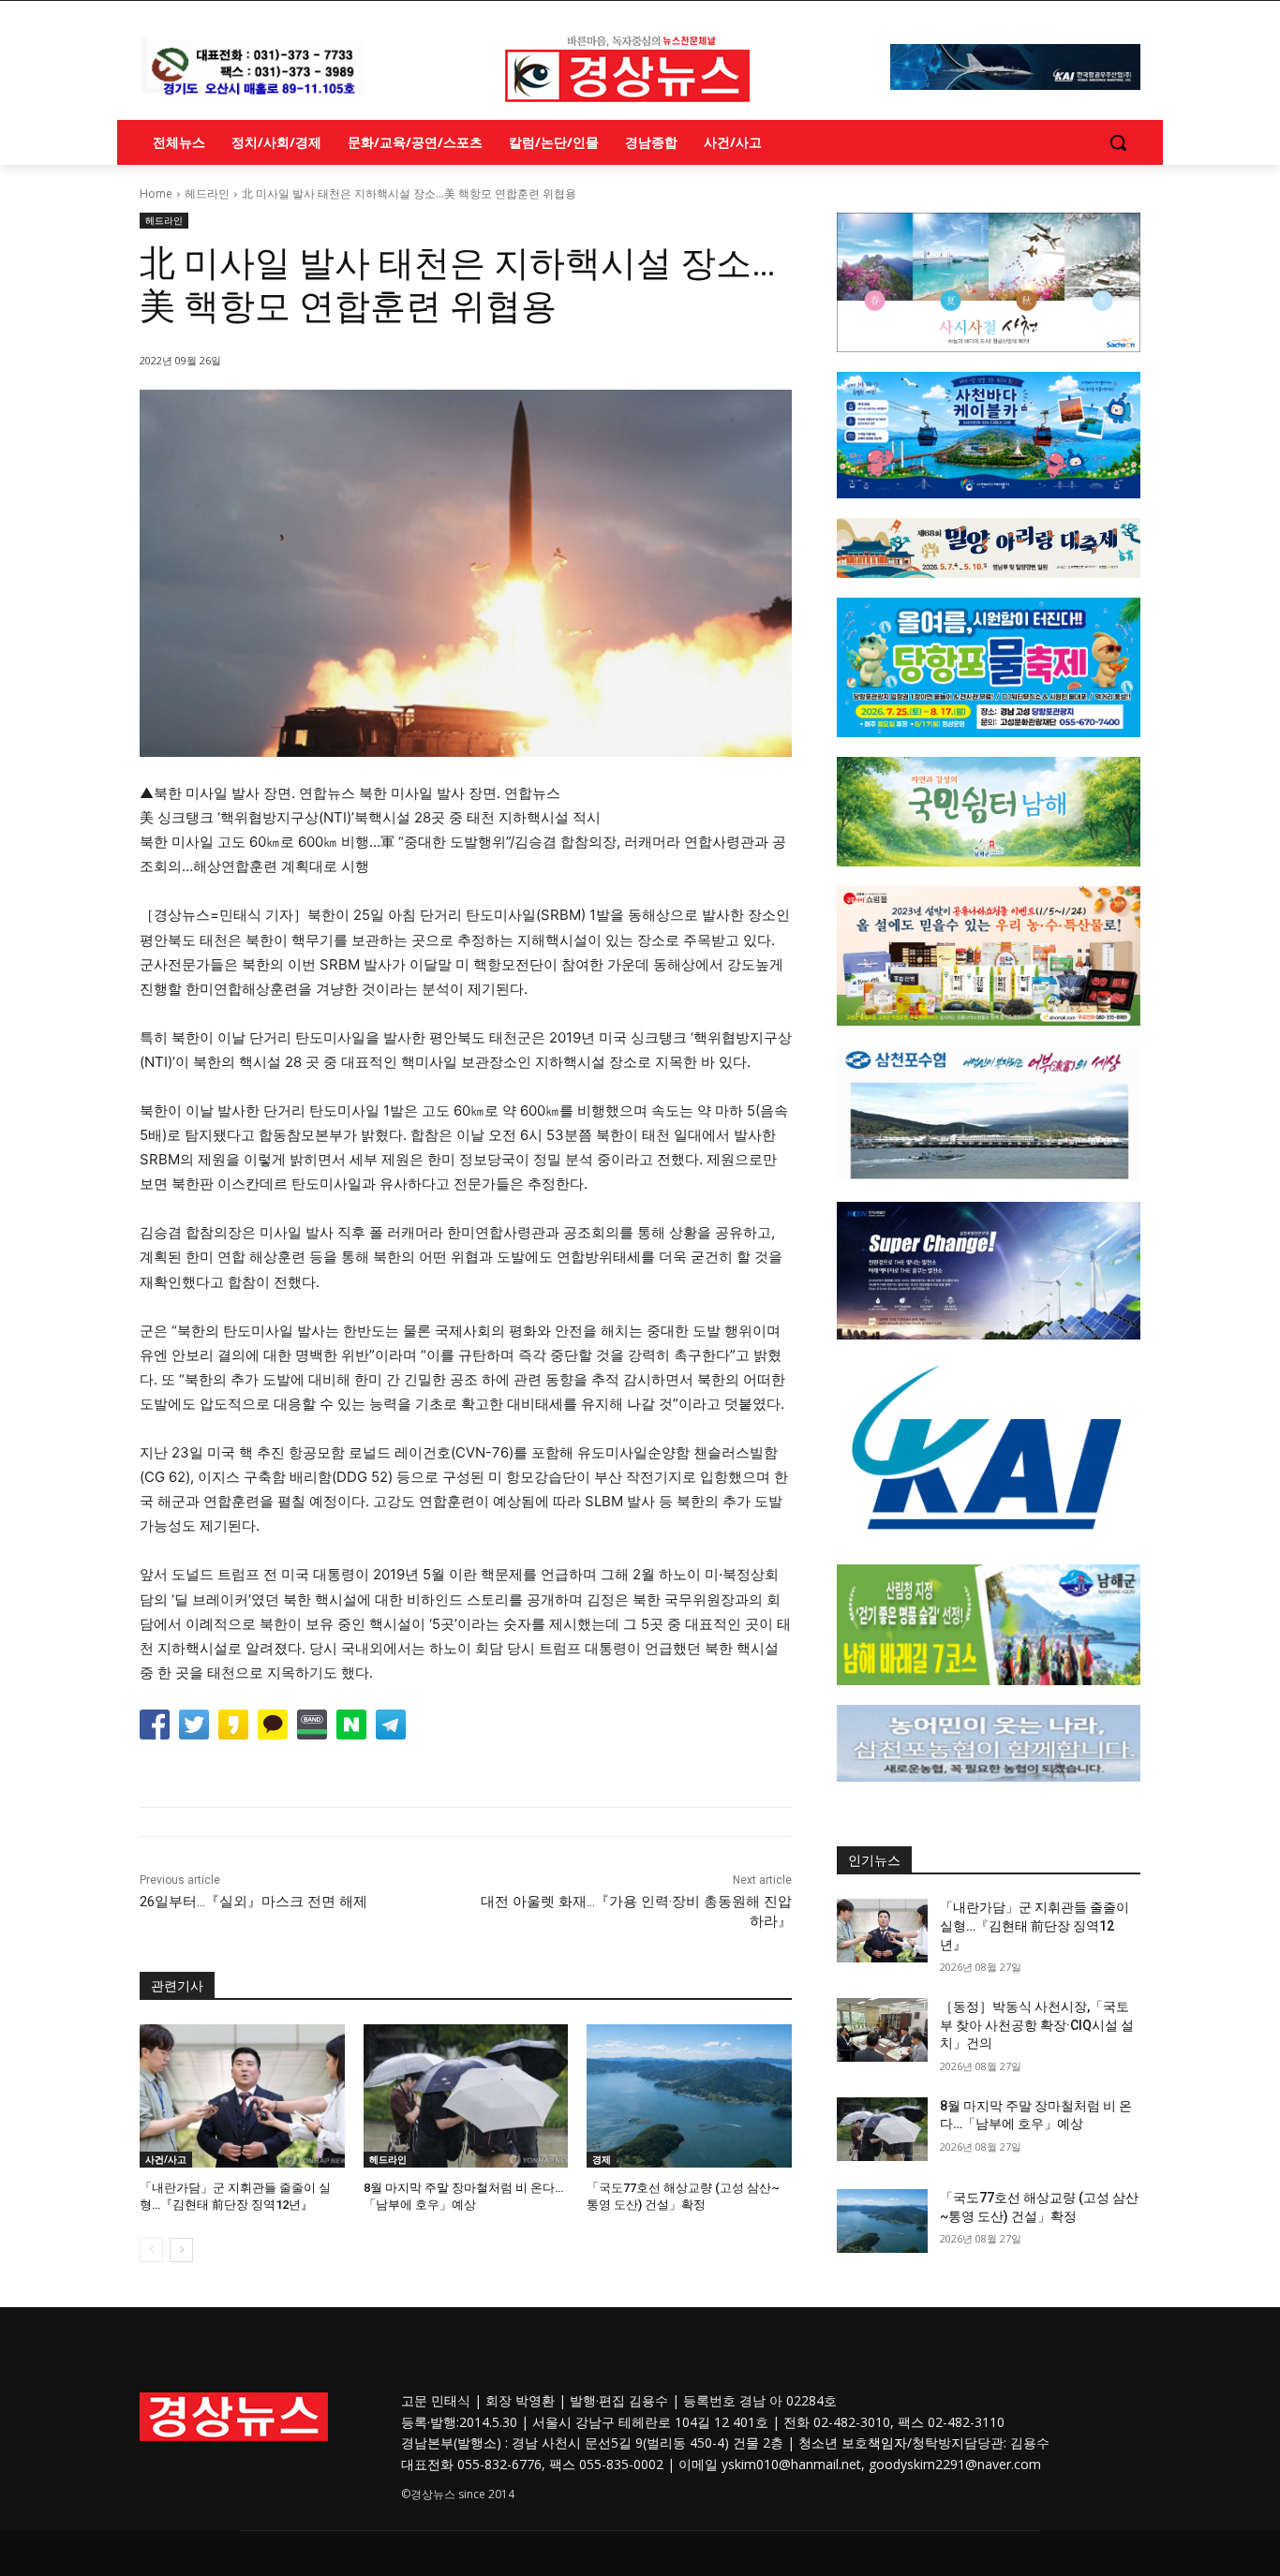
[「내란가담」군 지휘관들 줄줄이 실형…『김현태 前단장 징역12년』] (242, 2096)
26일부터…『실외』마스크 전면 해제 (253, 1902)
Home (156, 193)
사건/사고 (166, 2159)
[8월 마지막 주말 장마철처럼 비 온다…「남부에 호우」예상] (466, 2096)
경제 (602, 2159)
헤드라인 (207, 193)
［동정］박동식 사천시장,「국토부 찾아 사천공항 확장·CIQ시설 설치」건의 (1037, 2025)
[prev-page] (151, 2250)
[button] (1118, 142)
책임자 (887, 2443)
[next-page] (181, 2250)
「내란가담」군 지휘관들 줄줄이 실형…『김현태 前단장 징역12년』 (1034, 1925)
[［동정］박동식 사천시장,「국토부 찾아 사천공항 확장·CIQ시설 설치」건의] (882, 2030)
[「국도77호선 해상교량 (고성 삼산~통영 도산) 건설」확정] (689, 2096)
